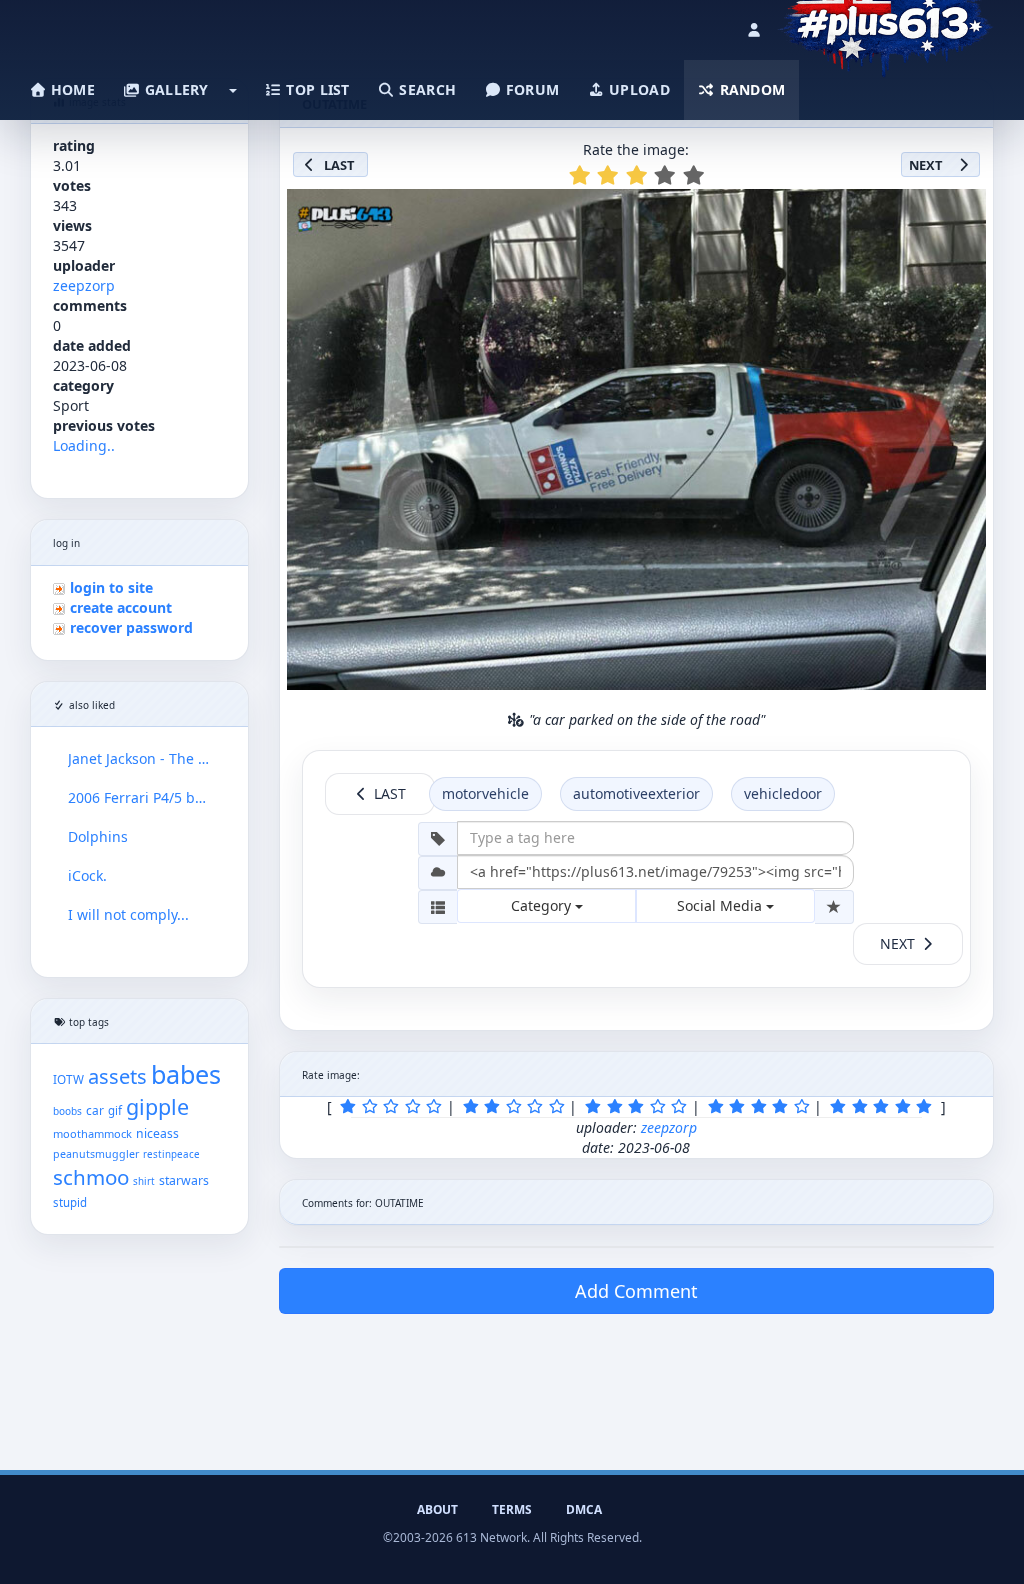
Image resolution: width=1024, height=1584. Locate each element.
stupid (70, 1202)
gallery (174, 89)
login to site (111, 587)
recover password (131, 627)
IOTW (68, 1079)
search (425, 89)
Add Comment (636, 1291)
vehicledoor (783, 793)
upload (637, 89)
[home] (885, 25)
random (750, 89)
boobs (67, 1111)
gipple (157, 1106)
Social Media (721, 905)
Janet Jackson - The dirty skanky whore (139, 758)
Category (543, 905)
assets (117, 1076)
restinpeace (171, 1154)
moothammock (92, 1133)
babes (186, 1074)
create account (121, 607)
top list (316, 89)
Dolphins (98, 836)
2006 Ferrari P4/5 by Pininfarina (139, 797)
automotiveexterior (636, 793)
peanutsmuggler (96, 1154)
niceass (157, 1133)
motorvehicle (485, 793)
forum (531, 89)
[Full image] (962, 210)
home (71, 89)
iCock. (87, 875)
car (95, 1110)
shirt (144, 1181)
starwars (184, 1180)
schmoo (91, 1177)
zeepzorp (84, 285)
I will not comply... (128, 914)
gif (115, 1110)
